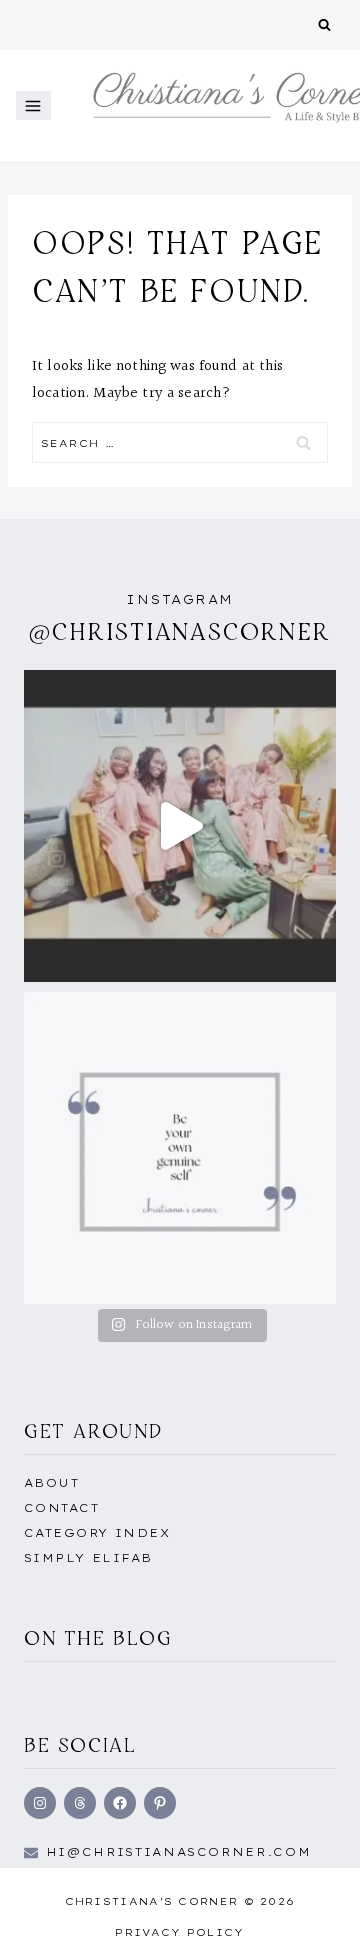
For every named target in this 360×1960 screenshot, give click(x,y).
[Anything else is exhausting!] (180, 1148)
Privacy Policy (179, 1932)
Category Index (97, 1533)
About (51, 1483)
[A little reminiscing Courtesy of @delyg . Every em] (180, 826)
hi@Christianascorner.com (179, 1852)
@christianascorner (180, 631)
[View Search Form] (324, 25)
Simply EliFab (88, 1558)
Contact (61, 1508)
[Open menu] (33, 105)
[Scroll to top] (313, 1923)
